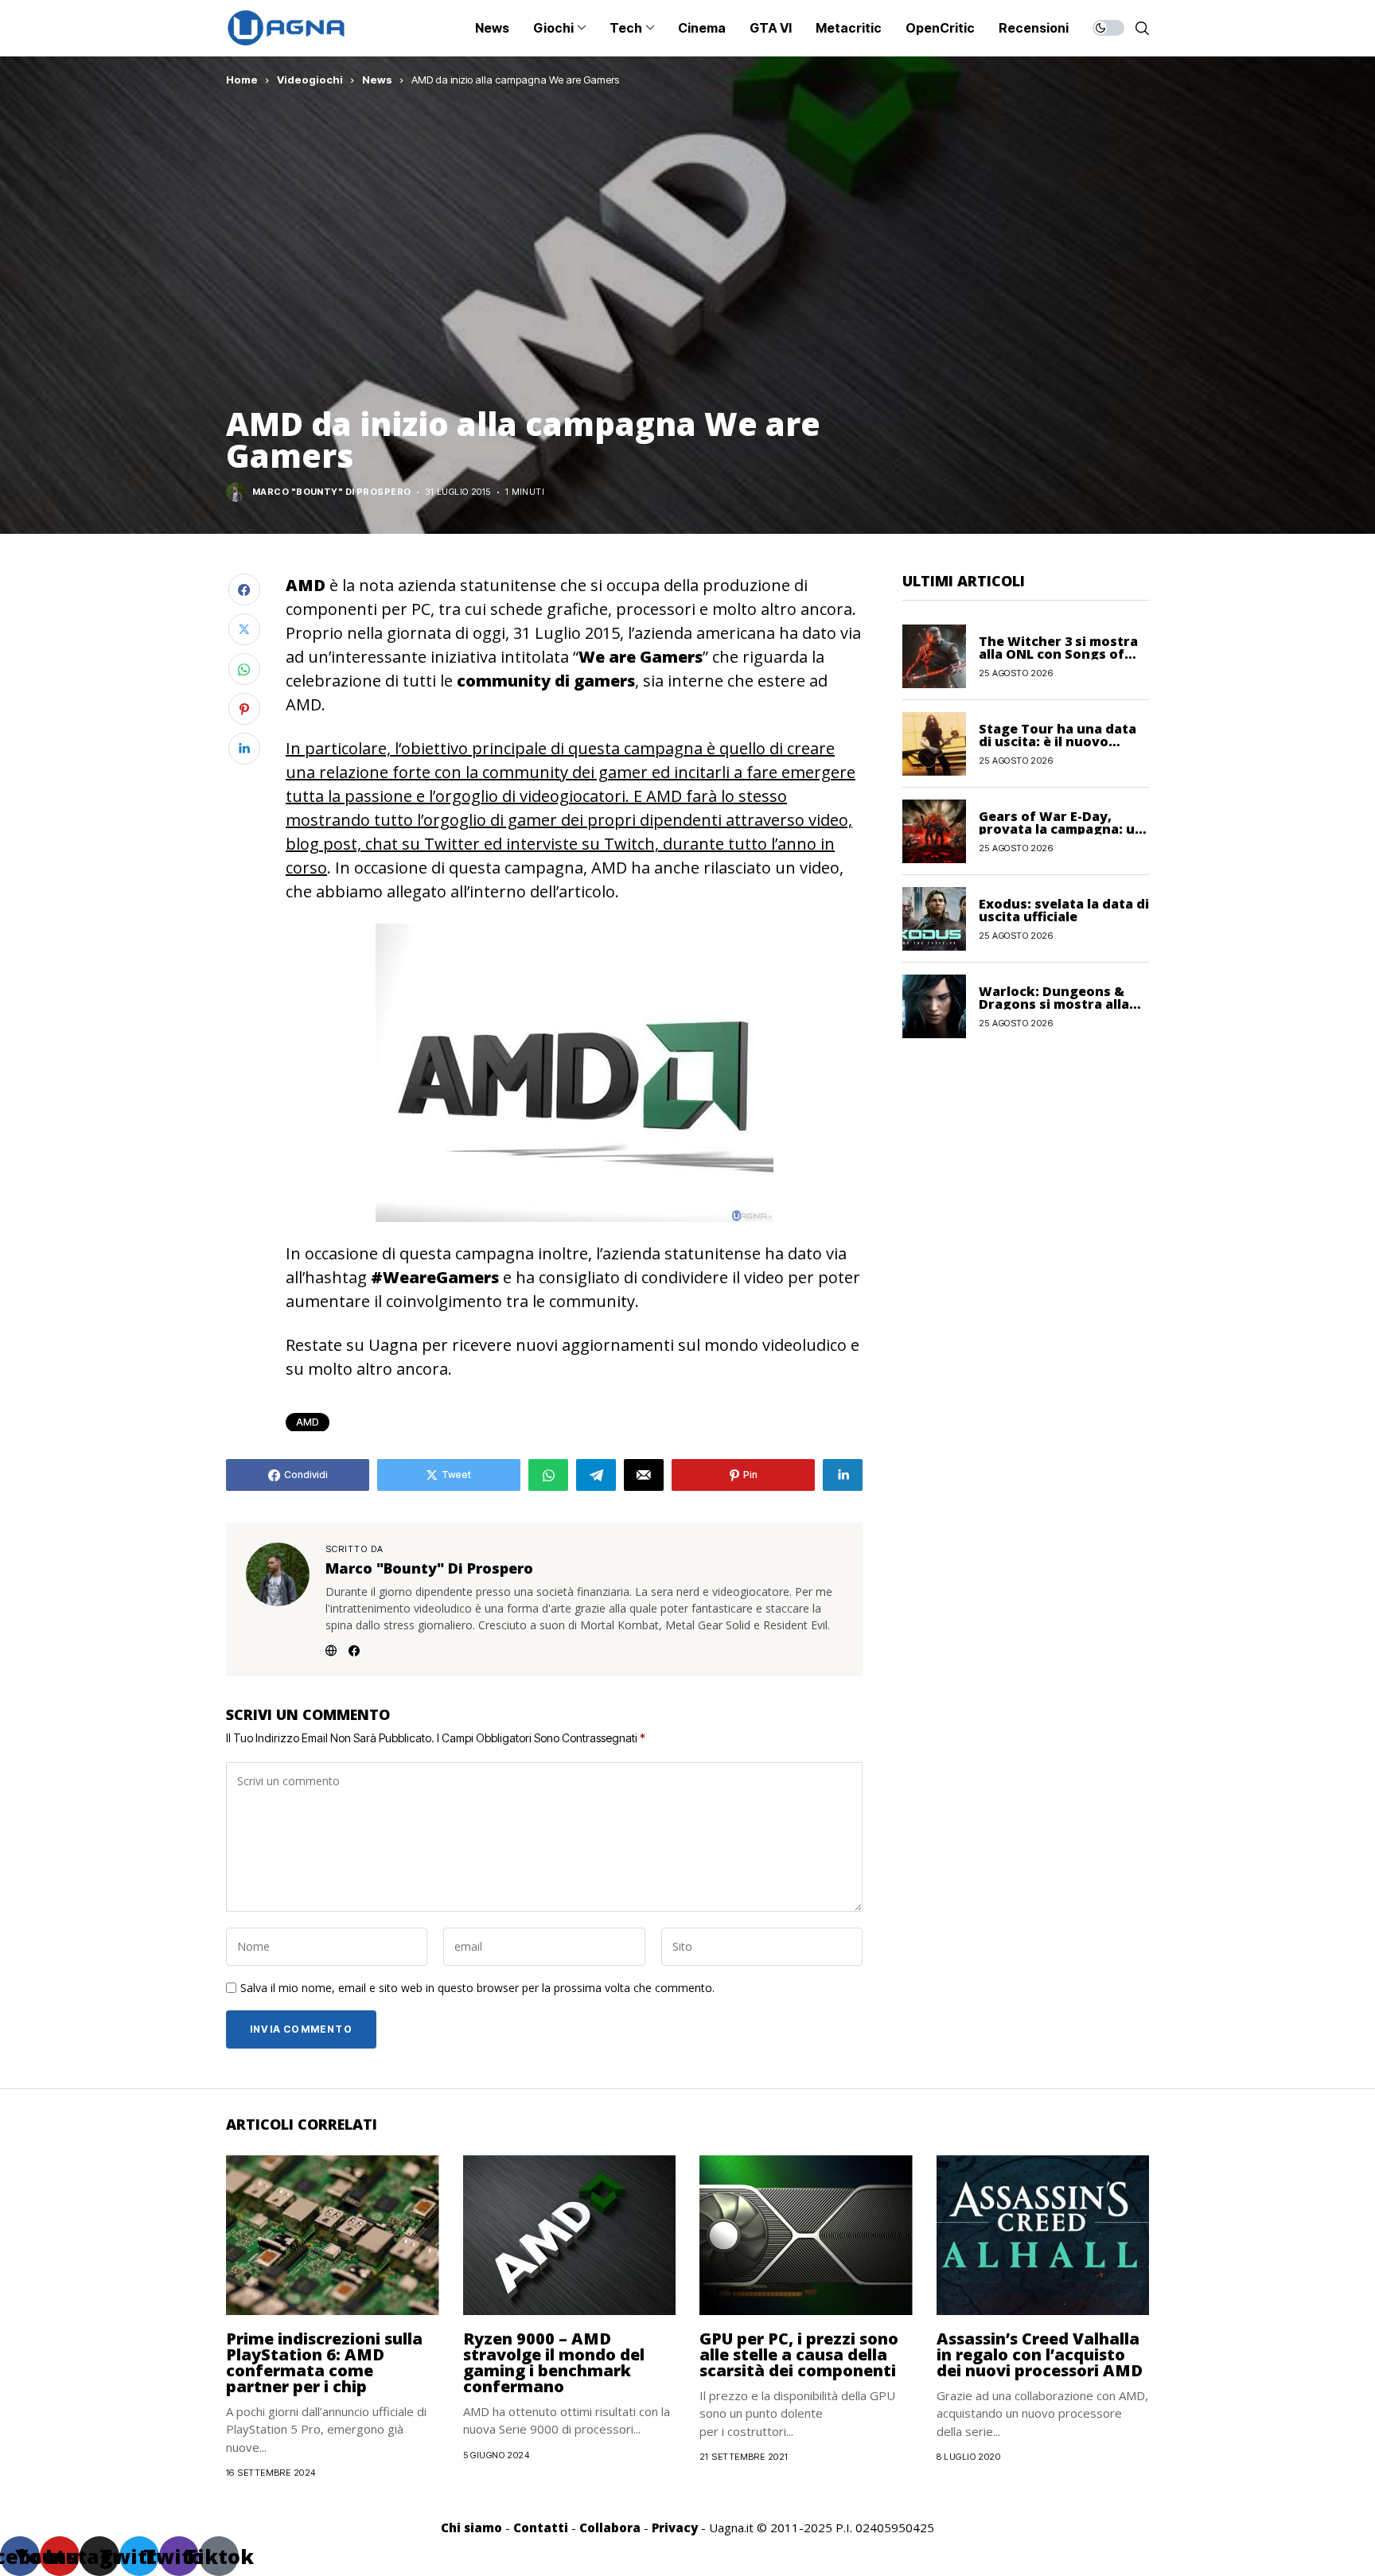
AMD (308, 1422)
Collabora (610, 2527)
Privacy (675, 2527)
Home (242, 80)
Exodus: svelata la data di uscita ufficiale (1064, 909)
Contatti (541, 2527)
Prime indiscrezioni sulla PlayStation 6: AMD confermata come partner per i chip (324, 2362)
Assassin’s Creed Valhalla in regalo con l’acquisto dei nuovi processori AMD (1040, 2354)
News (377, 80)
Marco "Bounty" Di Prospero (331, 492)
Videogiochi (310, 80)
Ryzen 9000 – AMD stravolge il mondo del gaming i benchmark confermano (554, 2362)
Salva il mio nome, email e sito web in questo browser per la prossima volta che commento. (477, 1988)
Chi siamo (471, 2527)
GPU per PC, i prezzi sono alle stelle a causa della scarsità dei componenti (799, 2354)
